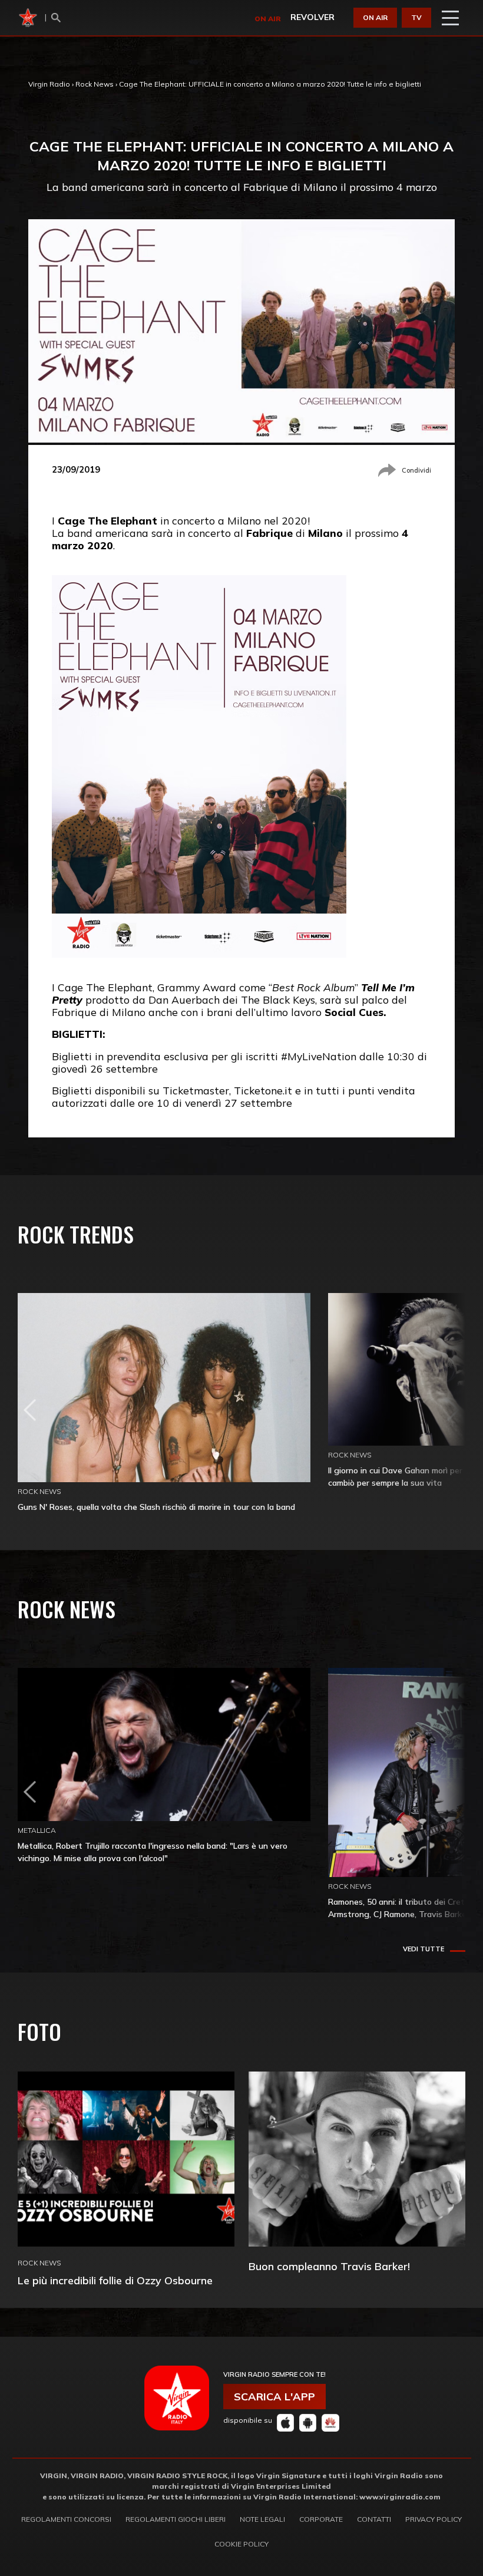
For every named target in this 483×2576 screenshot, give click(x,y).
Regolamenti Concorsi (66, 2519)
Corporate (321, 2519)
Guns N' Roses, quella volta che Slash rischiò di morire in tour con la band (156, 1507)
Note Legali (262, 2519)
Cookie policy (241, 2544)
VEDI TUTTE (424, 1949)
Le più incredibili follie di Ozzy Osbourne (115, 2280)
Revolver (312, 17)
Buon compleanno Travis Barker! (329, 2266)
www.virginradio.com (400, 2497)
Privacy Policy (434, 2519)
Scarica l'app (274, 2397)
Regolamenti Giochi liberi (176, 2519)
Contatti (374, 2519)
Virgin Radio (49, 84)
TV (416, 17)
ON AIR (375, 17)
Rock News (95, 84)
